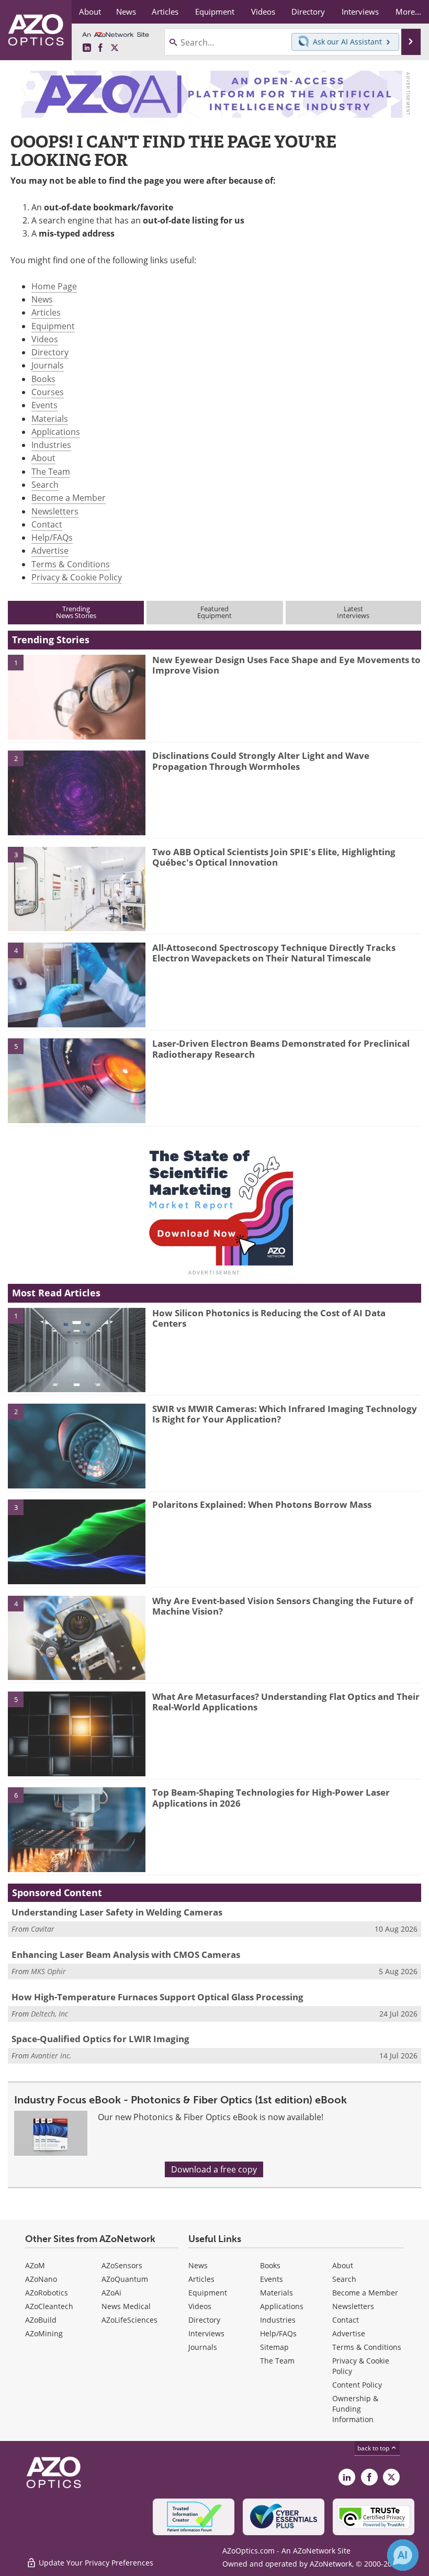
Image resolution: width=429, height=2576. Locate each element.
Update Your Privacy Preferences (95, 2563)
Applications (56, 432)
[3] (77, 888)
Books (43, 379)
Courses (48, 392)
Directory (50, 352)
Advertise (50, 551)
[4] (77, 984)
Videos (45, 339)
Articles (46, 312)
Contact (47, 524)
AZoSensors (122, 2265)
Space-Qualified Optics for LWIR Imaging (100, 2039)
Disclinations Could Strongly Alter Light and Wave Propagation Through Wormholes (261, 761)
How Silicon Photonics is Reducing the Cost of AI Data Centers (269, 1318)
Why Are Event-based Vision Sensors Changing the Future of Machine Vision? (283, 1606)
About (43, 458)
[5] (77, 1080)
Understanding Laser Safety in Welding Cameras (117, 1912)
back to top (374, 2448)
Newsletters (55, 511)
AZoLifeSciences (129, 2320)
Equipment (53, 326)
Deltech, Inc (49, 2014)
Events (44, 405)
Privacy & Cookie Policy (77, 577)
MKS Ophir (48, 1971)
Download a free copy (214, 2169)
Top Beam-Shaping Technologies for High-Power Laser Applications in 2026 (271, 1797)
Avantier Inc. (51, 2056)
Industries (51, 445)
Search (45, 485)
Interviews (206, 2333)
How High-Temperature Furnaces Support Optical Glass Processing (157, 1997)
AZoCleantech (49, 2306)
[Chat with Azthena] (403, 2555)
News (42, 299)
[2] (77, 792)
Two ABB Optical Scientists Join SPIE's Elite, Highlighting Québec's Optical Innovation (274, 857)
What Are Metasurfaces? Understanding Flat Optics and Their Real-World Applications (286, 1702)
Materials (50, 419)
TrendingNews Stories (76, 612)
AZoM (35, 2265)
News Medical (126, 2306)
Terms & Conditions (71, 564)
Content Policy (357, 2385)
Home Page (54, 286)
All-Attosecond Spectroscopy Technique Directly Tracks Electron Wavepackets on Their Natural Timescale (274, 953)
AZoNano (41, 2279)
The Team (51, 472)
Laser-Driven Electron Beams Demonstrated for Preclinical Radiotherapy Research (281, 1049)
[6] (77, 1829)
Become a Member (69, 498)
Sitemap (274, 2347)
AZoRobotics (47, 2293)
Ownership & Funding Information (355, 2409)
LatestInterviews (353, 612)
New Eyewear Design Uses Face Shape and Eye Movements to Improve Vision (286, 665)
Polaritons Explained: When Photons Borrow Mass (262, 1504)
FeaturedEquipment (214, 612)
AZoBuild (41, 2320)
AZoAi (111, 2293)
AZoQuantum (125, 2279)
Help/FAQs (52, 537)
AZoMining (44, 2333)
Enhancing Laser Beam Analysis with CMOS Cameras (126, 1955)
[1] (77, 696)
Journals (48, 365)
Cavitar (43, 1929)
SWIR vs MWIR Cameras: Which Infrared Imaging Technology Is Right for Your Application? (285, 1414)
